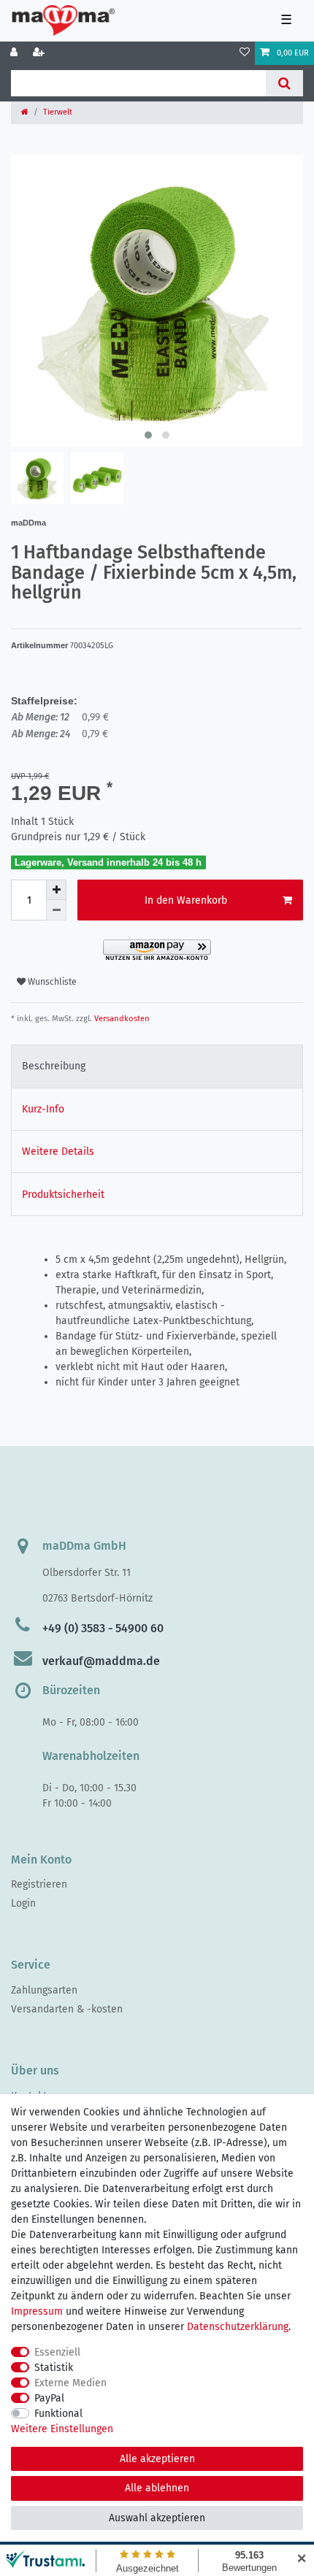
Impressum (37, 2311)
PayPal (49, 2398)
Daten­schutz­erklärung (238, 2327)
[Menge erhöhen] (56, 890)
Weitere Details (58, 1151)
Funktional (58, 2414)
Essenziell (57, 2352)
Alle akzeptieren (157, 2459)
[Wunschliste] (245, 53)
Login (23, 1903)
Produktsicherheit (63, 1195)
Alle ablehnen (157, 2488)
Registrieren (39, 1884)
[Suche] (284, 83)
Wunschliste (51, 982)
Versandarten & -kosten (67, 2009)
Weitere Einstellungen (62, 2429)
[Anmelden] (15, 53)
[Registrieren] (40, 53)
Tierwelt (58, 112)
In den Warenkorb (186, 900)
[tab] (157, 1066)
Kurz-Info (43, 1109)
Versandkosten (121, 1019)
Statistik (54, 2368)
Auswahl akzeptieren (157, 2518)
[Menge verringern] (56, 910)
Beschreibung (54, 1066)
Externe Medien (70, 2383)
